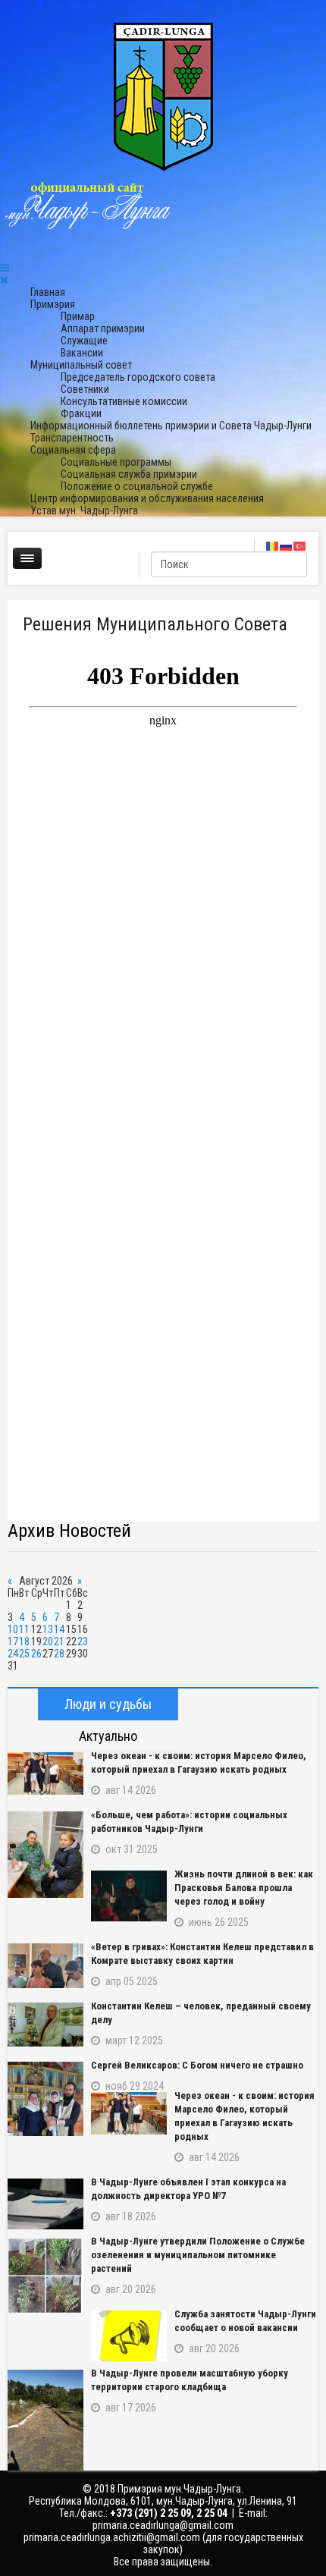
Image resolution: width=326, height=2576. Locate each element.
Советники (85, 389)
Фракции (81, 413)
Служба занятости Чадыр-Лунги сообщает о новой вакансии (245, 2321)
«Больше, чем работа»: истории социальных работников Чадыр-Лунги (189, 1822)
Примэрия (53, 304)
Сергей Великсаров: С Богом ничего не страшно (197, 2065)
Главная (48, 292)
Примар (78, 316)
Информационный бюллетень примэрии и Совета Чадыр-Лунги (171, 426)
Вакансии (82, 353)
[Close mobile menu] (4, 280)
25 (24, 1654)
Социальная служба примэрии (129, 474)
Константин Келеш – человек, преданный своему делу (201, 2013)
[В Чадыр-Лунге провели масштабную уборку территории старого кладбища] (45, 2420)
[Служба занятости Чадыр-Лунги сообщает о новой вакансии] (129, 2336)
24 (13, 1654)
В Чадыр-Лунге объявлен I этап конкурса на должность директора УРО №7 (188, 2189)
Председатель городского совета (138, 377)
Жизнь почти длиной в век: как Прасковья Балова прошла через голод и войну (244, 1888)
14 (59, 1629)
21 (59, 1641)
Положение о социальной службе (137, 486)
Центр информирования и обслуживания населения (147, 498)
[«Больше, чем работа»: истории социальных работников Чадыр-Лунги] (45, 1855)
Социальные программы (116, 462)
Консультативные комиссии (124, 401)
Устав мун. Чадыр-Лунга (84, 510)
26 (36, 1654)
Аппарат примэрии (103, 328)
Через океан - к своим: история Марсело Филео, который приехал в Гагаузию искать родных (199, 1762)
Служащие (84, 341)
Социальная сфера (73, 450)
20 (48, 1641)
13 (48, 1629)
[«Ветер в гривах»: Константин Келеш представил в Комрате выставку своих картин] (45, 1966)
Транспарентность (72, 438)
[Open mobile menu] (5, 268)
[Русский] (287, 545)
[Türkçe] (300, 545)
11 (24, 1629)
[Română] (273, 545)
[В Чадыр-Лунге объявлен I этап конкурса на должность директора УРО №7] (45, 2204)
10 (13, 1629)
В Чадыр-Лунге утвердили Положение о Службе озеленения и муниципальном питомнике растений (198, 2255)
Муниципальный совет (81, 365)
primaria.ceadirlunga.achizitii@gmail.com (112, 2537)
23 (83, 1641)
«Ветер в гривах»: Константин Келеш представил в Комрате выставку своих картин (202, 1954)
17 (13, 1641)
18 (24, 1641)
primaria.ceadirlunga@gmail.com (163, 2525)
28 (59, 1654)
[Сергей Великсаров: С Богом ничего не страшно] (45, 2099)
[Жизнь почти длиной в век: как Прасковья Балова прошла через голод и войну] (129, 1896)
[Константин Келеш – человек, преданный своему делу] (45, 2025)
